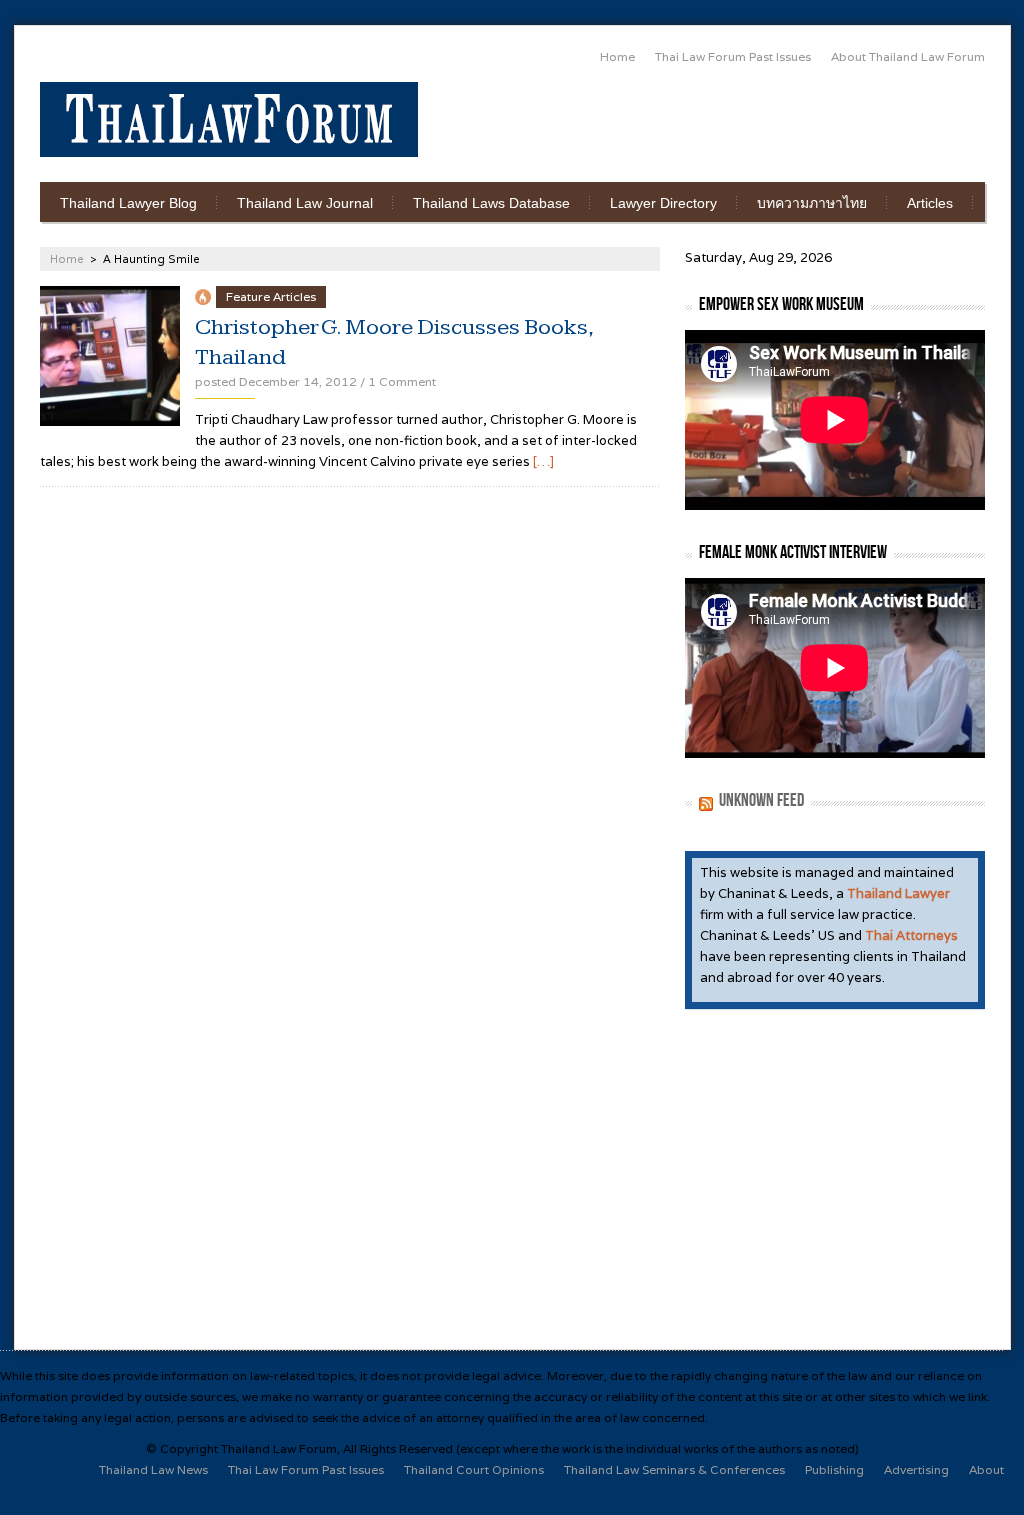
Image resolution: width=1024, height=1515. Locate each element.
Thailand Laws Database (491, 203)
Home (617, 56)
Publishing (834, 1469)
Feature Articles (271, 296)
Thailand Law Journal (305, 203)
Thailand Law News (153, 1469)
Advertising (916, 1469)
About (986, 1469)
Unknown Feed (761, 800)
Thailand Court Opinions (474, 1469)
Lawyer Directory (663, 203)
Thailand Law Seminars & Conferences (674, 1469)
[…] (543, 461)
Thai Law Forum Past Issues (733, 56)
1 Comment (402, 381)
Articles (930, 203)
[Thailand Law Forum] (229, 119)
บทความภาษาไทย (812, 203)
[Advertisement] (750, 113)
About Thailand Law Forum (908, 56)
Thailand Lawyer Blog (128, 203)
